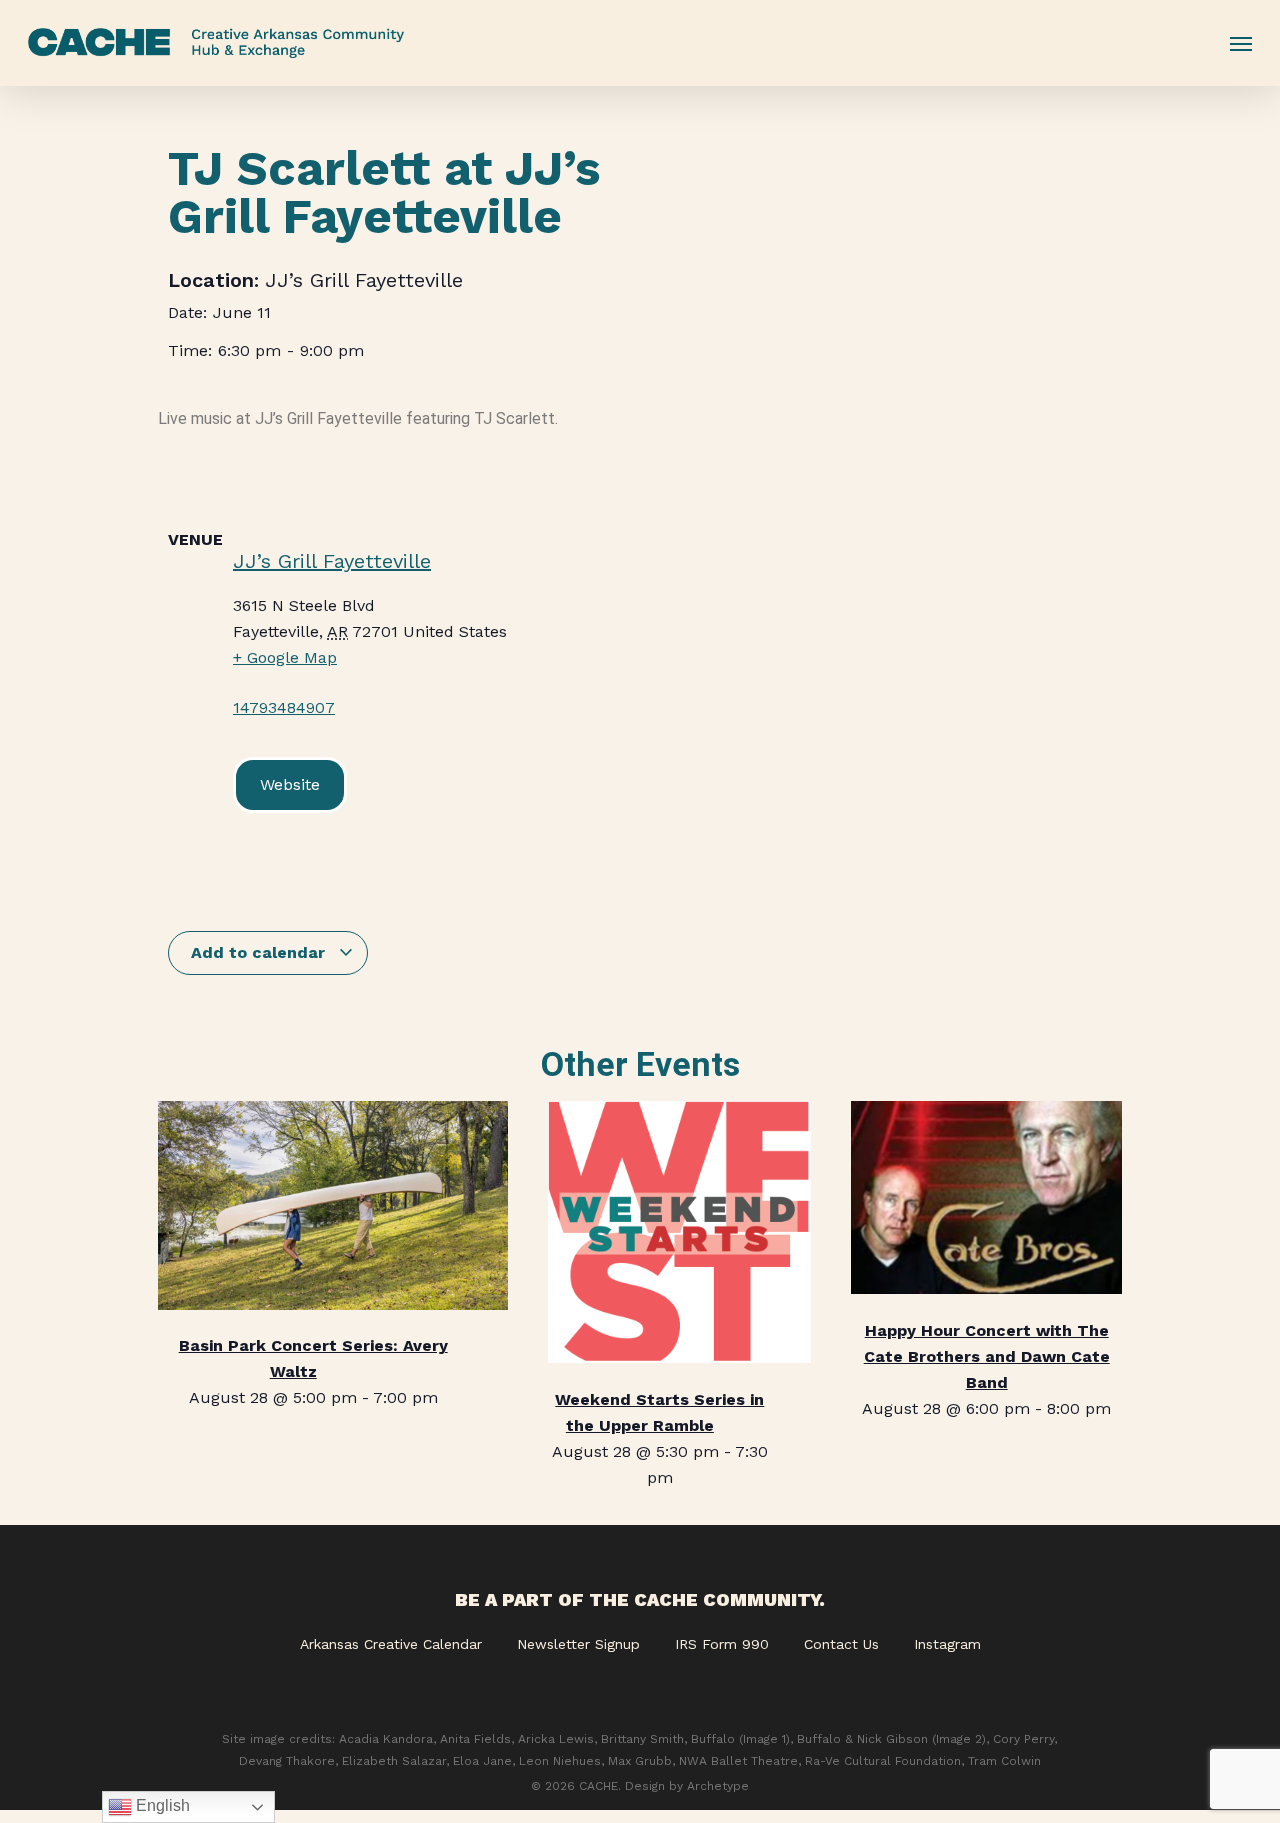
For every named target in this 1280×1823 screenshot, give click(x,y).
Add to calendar (260, 952)
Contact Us (841, 1644)
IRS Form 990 (722, 1644)
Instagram (947, 1644)
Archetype (718, 1786)
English (161, 1805)
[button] (1241, 43)
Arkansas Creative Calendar (391, 1644)
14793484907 (284, 707)
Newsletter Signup (578, 1644)
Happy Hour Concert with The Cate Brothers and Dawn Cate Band (987, 1356)
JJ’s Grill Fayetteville (364, 280)
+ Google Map (285, 657)
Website (290, 784)
